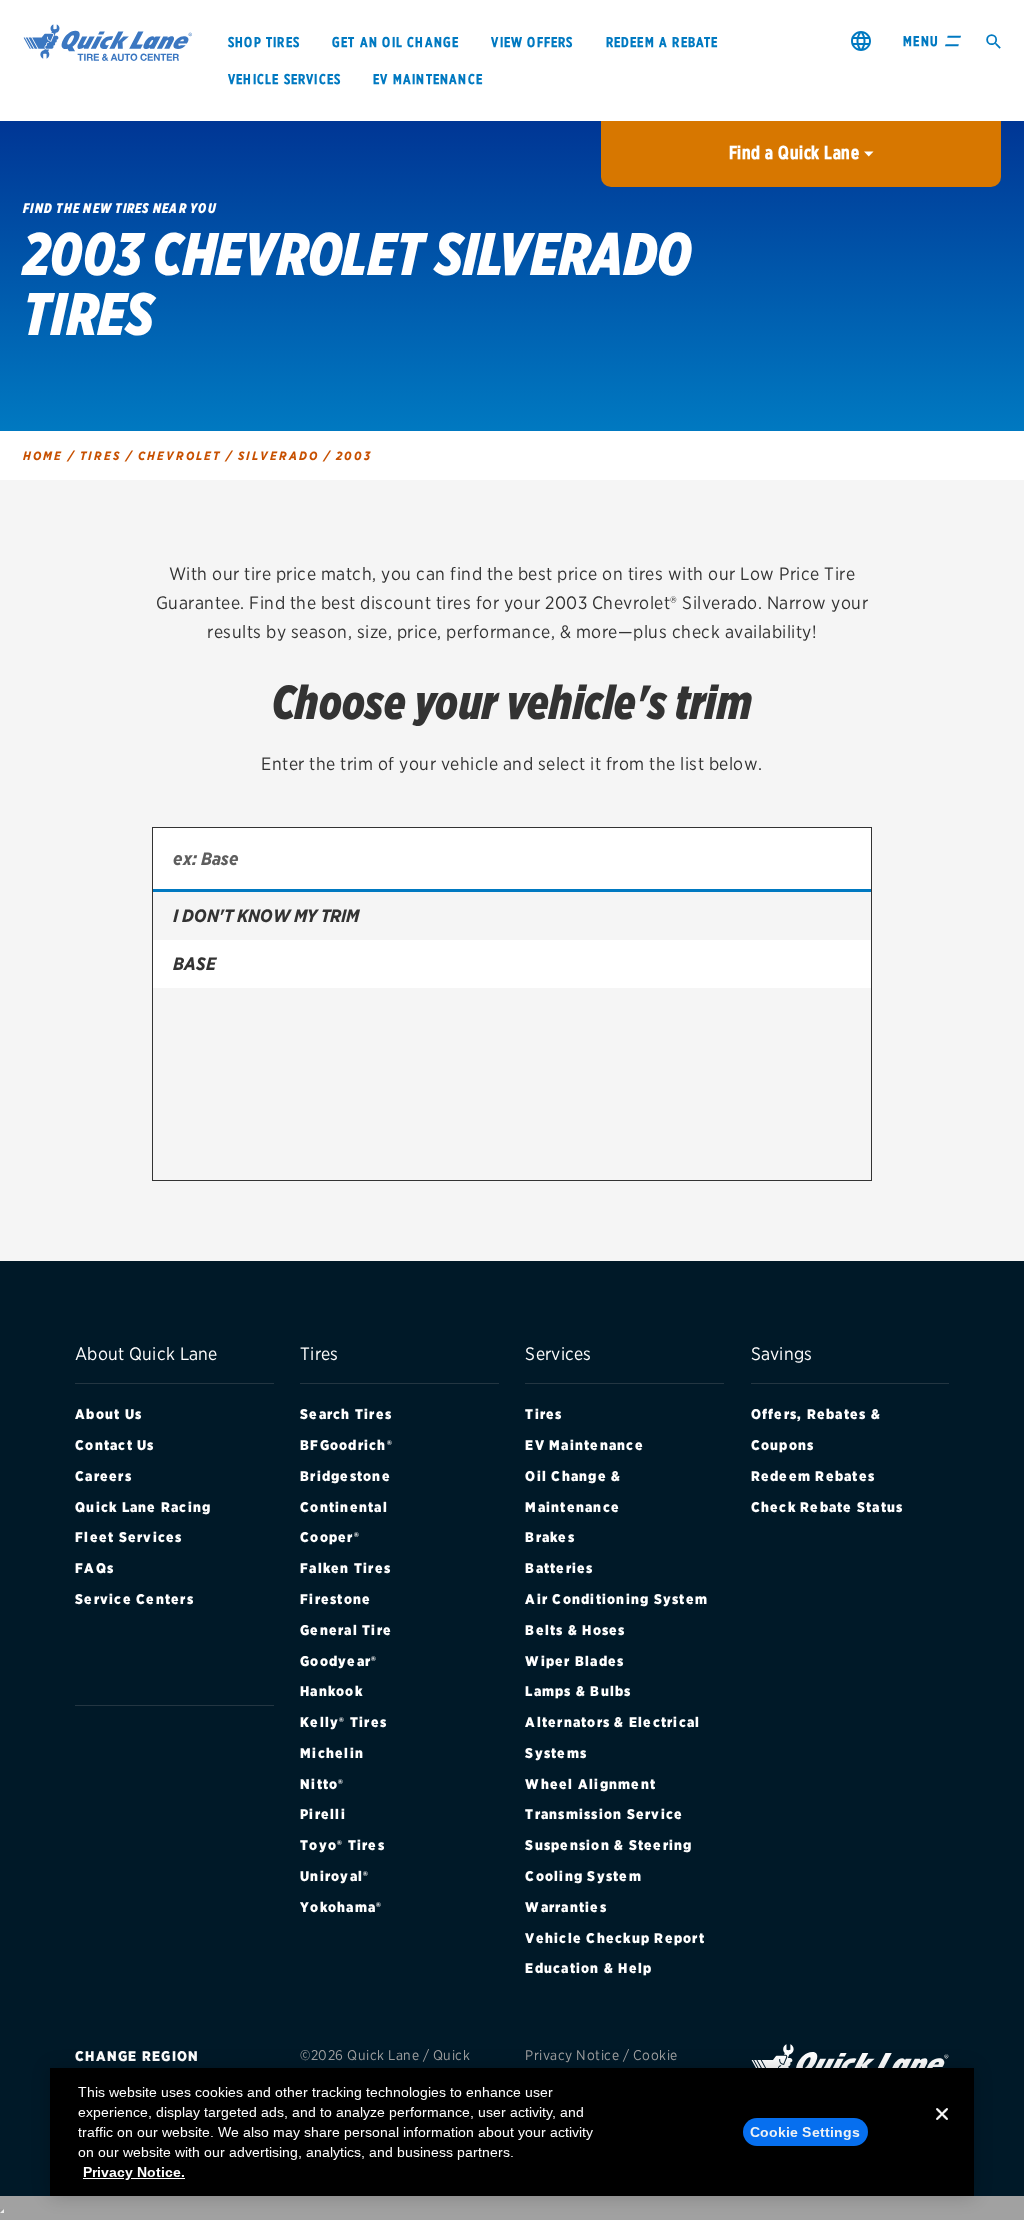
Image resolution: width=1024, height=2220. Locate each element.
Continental (344, 1507)
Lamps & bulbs (578, 1691)
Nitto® (322, 1784)
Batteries (559, 1568)
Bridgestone (345, 1476)
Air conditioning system (616, 1599)
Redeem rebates (813, 1476)
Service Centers (134, 1599)
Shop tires (264, 42)
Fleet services (129, 1537)
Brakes (550, 1537)
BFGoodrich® (346, 1445)
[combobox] (512, 860)
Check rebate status (827, 1507)
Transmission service (604, 1814)
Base (194, 963)
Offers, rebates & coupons (816, 1429)
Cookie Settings (805, 2132)
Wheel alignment (590, 1784)
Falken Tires (345, 1568)
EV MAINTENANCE (428, 79)
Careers (103, 1476)
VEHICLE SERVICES (284, 79)
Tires (543, 1414)
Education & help (588, 1968)
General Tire (346, 1630)
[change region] (861, 40)
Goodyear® (338, 1661)
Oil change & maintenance (573, 1491)
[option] (512, 916)
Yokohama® (341, 1907)
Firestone (335, 1599)
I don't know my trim (266, 915)
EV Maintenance (584, 1445)
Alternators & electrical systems (612, 1737)
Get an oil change (395, 42)
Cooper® (330, 1537)
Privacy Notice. (134, 2172)
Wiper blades (574, 1661)
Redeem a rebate (662, 42)
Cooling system (583, 1876)
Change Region (137, 2056)
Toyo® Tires (342, 1845)
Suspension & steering (608, 1845)
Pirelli (323, 1814)
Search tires (346, 1414)
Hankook (331, 1691)
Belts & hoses (575, 1630)
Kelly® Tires (343, 1722)
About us (108, 1414)
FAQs (94, 1568)
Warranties (566, 1907)
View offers (532, 42)
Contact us (115, 1445)
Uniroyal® (334, 1876)
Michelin (332, 1753)
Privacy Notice (572, 2055)
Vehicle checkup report (615, 1938)
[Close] (942, 2130)
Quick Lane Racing (143, 1507)
